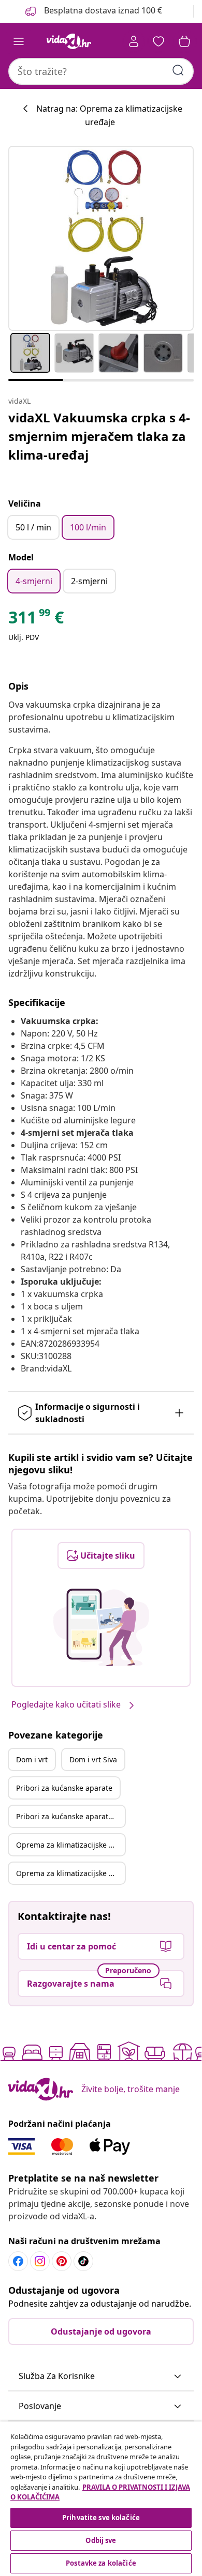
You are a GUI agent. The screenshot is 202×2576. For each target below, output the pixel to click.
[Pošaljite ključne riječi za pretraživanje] (178, 70)
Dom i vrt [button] (32, 1759)
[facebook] (18, 2261)
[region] (101, 2499)
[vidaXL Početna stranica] (69, 41)
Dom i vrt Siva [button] (93, 1759)
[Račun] (134, 41)
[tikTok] (83, 2261)
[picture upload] (101, 1627)
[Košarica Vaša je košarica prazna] (184, 41)
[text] (36, 620)
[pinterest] (62, 2261)
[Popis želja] (158, 41)
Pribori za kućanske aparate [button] (64, 1788)
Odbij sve (101, 2540)
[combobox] (101, 71)
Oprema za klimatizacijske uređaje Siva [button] (70, 1873)
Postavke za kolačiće (101, 2563)
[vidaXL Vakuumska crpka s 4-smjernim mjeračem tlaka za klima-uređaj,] (101, 238)
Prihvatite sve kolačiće (101, 2518)
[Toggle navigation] (19, 41)
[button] (101, 2376)
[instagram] (40, 2261)
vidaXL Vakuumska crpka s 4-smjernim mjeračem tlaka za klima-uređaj (99, 436)
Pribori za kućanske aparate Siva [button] (70, 1816)
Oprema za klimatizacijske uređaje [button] (70, 1845)
